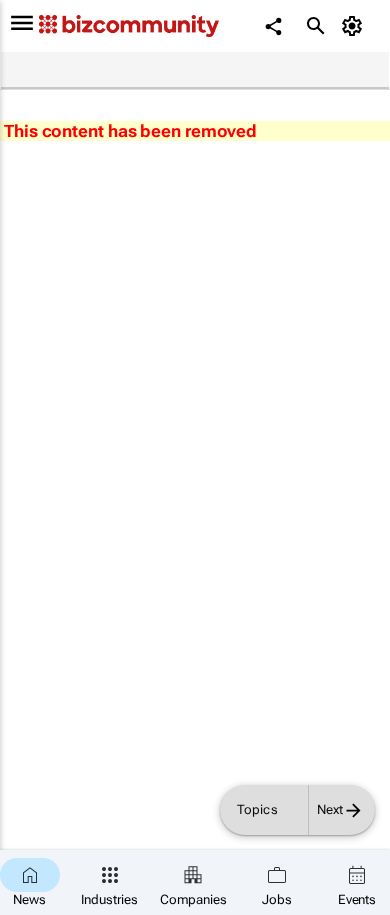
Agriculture (323, 71)
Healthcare (98, 71)
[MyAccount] (355, 26)
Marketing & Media (210, 71)
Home (27, 71)
